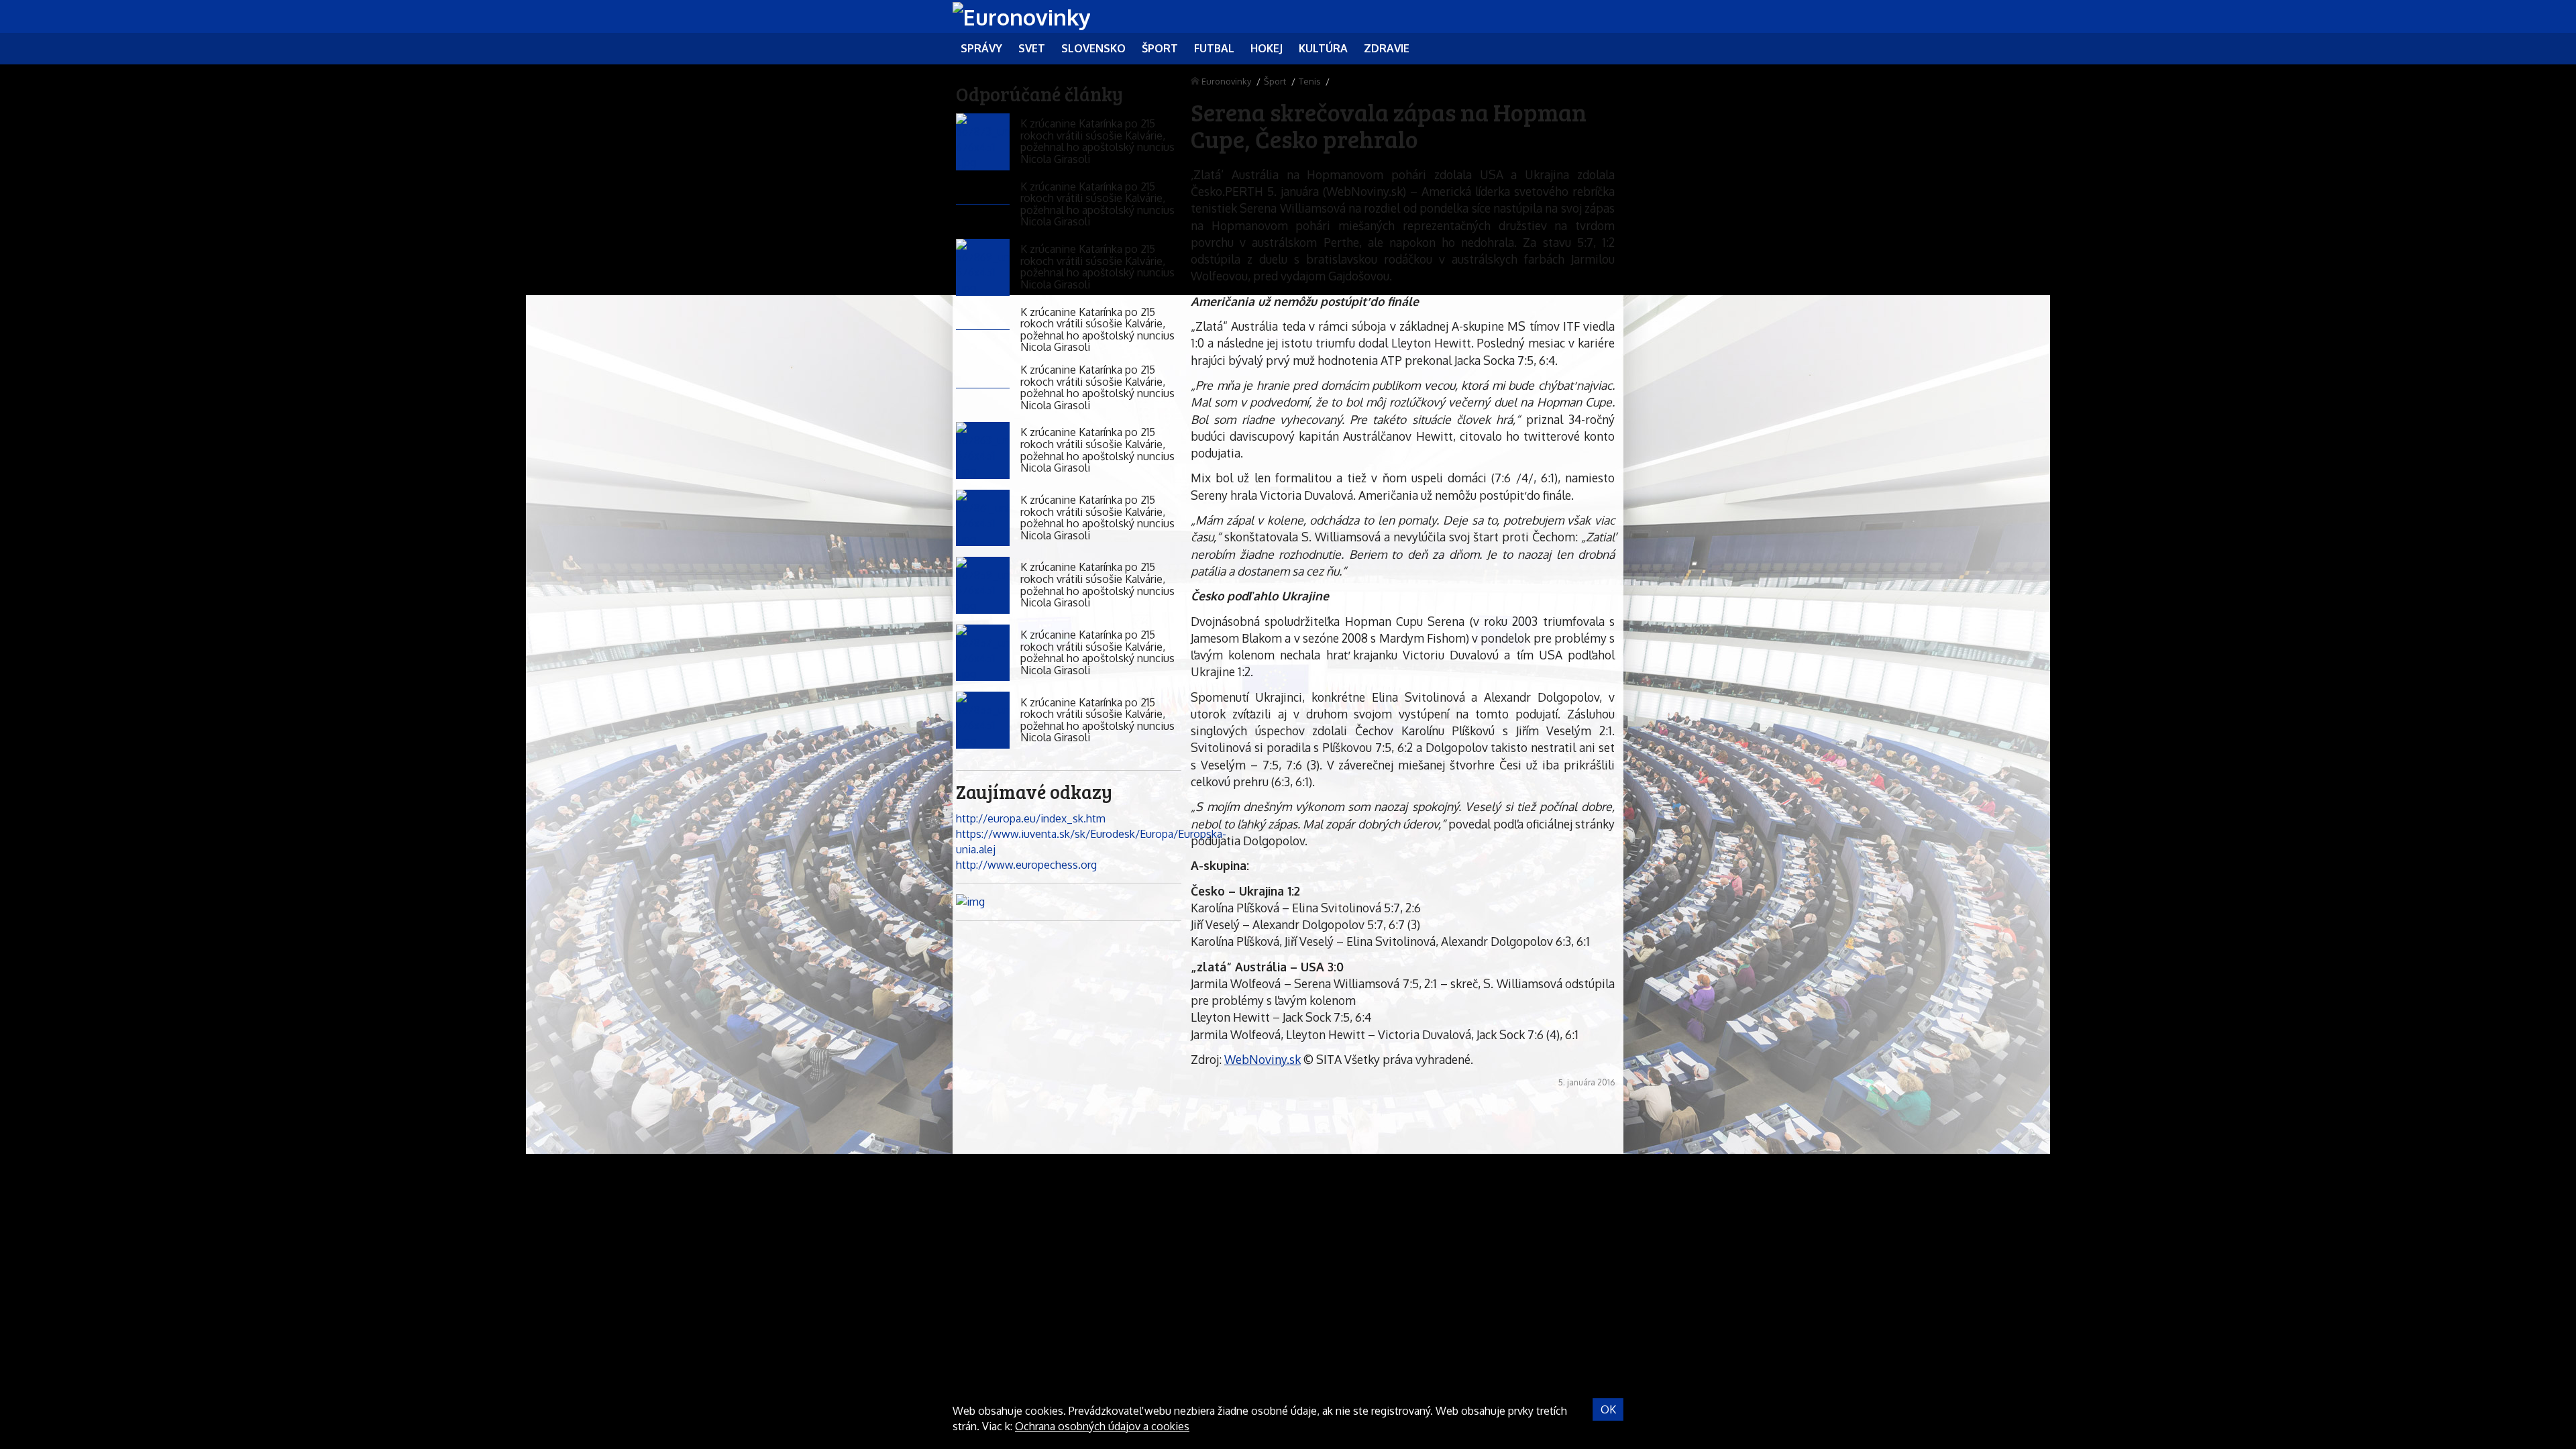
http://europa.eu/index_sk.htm (1031, 818)
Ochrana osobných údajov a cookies (1102, 1426)
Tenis (1309, 81)
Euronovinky (1226, 81)
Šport (1275, 81)
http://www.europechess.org (1026, 865)
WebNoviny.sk (1263, 1059)
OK (1608, 1409)
